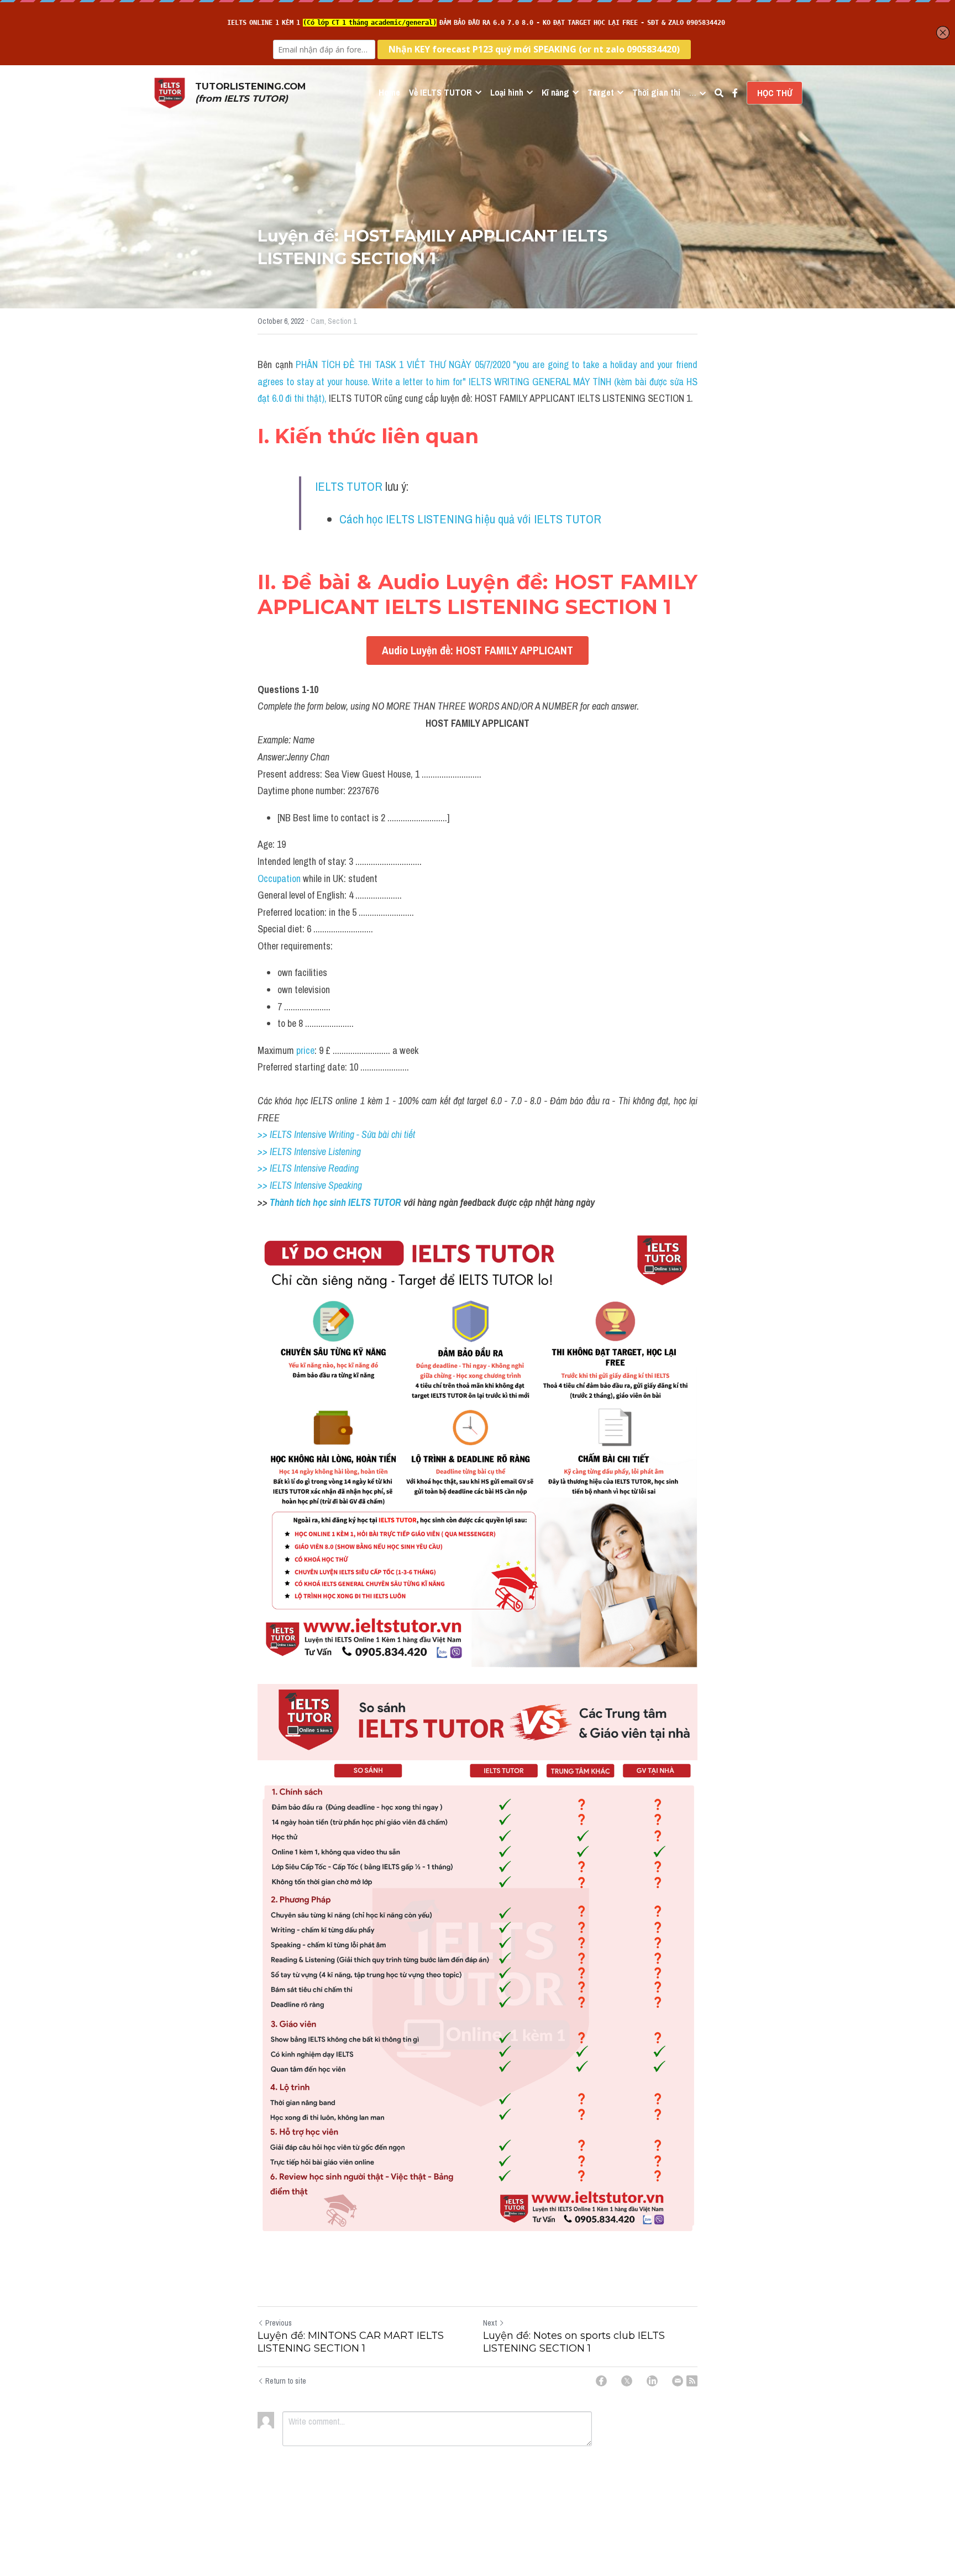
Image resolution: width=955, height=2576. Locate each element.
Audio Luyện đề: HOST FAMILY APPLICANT (478, 650)
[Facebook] (601, 2381)
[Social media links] (735, 93)
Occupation (279, 878)
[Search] (719, 93)
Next (490, 2323)
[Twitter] (627, 2381)
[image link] (170, 92)
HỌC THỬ (775, 93)
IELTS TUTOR (349, 486)
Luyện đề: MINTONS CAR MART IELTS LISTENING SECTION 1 (351, 2342)
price (305, 1050)
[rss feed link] (692, 2381)
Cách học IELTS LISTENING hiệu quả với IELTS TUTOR (470, 519)
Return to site (286, 2381)
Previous (279, 2323)
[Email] (678, 2381)
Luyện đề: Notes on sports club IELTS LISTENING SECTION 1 (574, 2342)
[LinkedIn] (652, 2381)
